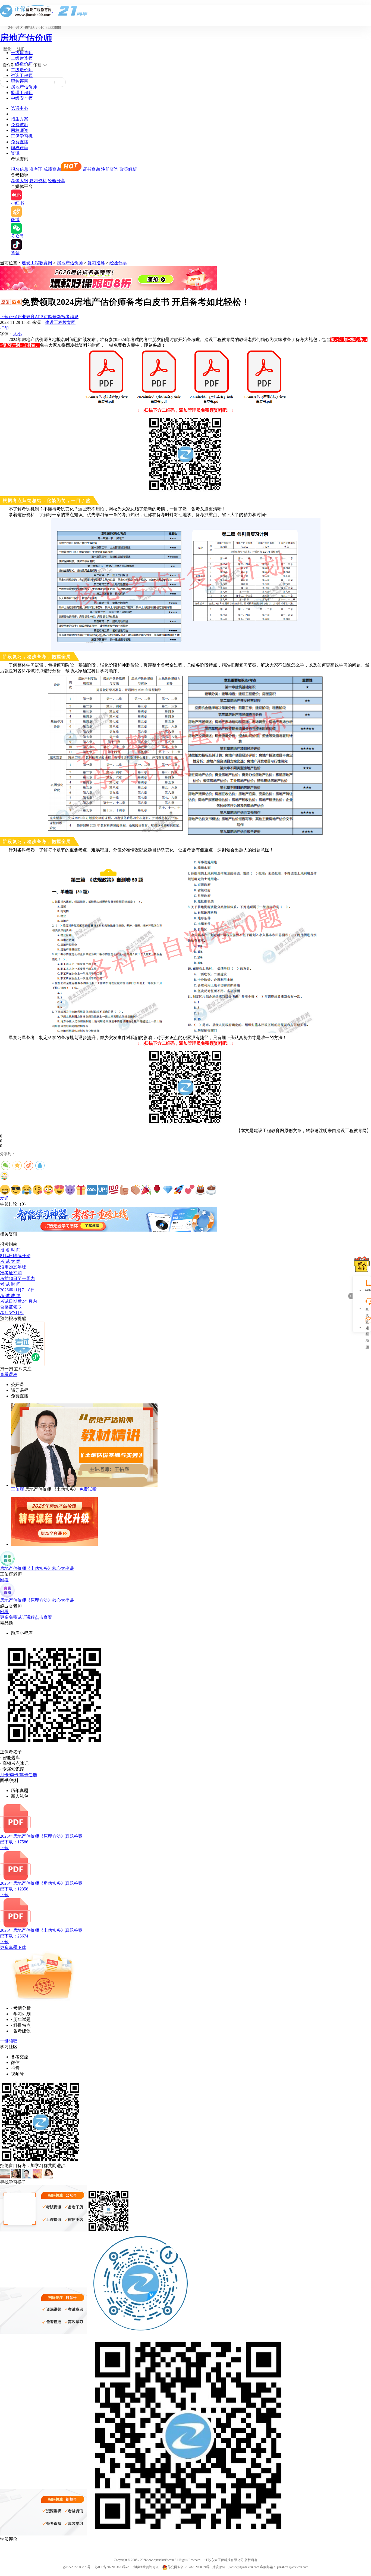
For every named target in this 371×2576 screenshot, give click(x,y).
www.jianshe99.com (161, 2560)
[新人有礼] (362, 1264)
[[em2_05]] (48, 1190)
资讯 (15, 153)
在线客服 (367, 1309)
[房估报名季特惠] (109, 289)
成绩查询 (52, 169)
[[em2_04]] (37, 1190)
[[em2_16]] (168, 1190)
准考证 (36, 169)
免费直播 (20, 142)
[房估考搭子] (109, 1230)
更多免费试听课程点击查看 (26, 1617)
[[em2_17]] (179, 1190)
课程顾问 (367, 1328)
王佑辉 (17, 1489)
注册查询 (110, 169)
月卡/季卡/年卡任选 (18, 1775)
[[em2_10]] (103, 1190)
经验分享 (56, 181)
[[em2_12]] (124, 1190)
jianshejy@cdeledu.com (244, 2567)
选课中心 (20, 108)
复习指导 (96, 263)
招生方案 (20, 119)
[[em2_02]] (16, 1190)
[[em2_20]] (211, 1190)
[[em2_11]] (114, 1190)
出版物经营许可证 (146, 2567)
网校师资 (20, 130)
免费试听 (20, 125)
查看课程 (9, 1374)
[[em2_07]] (70, 1190)
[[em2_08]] (81, 1190)
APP (367, 1290)
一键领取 (9, 2041)
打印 (4, 328)
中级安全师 (22, 98)
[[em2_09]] (92, 1190)
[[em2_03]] (27, 1190)
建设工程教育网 (37, 263)
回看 (4, 1580)
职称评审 (20, 81)
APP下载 (34, 65)
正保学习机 (22, 136)
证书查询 (91, 169)
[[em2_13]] (135, 1190)
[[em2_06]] (59, 1190)
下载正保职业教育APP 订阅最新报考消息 (39, 317)
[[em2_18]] (190, 1190)
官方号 (8, 65)
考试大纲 (20, 181)
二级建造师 (22, 58)
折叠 (350, 1296)
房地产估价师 (26, 38)
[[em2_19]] (200, 1190)
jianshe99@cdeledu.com (293, 2567)
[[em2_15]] (157, 1190)
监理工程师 (22, 93)
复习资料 (38, 181)
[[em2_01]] (5, 1190)
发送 (4, 1198)
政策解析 (128, 169)
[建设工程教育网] (185, 11)
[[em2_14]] (146, 1190)
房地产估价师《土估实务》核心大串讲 (37, 1568)
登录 (7, 49)
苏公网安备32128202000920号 (189, 2567)
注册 (21, 49)
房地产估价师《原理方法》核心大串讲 (37, 1600)
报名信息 (20, 169)
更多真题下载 (13, 1947)
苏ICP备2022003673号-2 (112, 2567)
